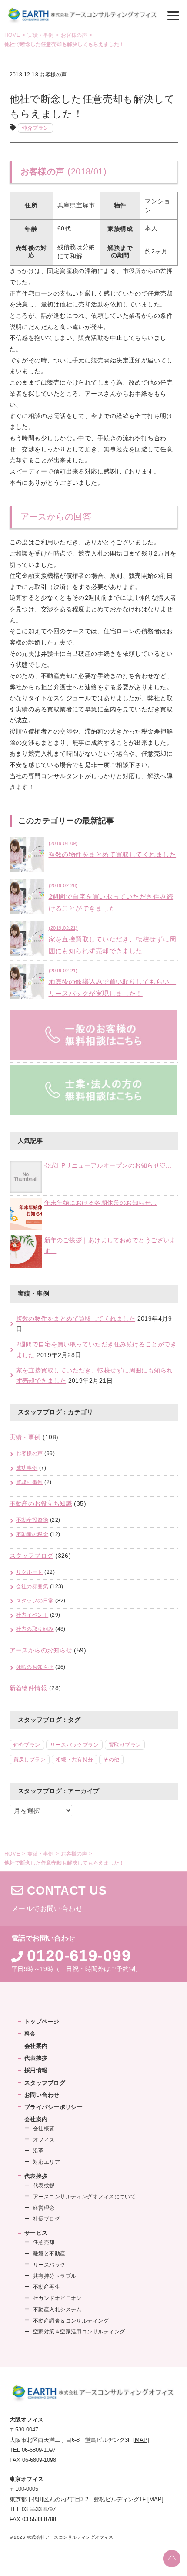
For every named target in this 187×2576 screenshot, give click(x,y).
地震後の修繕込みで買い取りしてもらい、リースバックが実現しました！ (113, 982)
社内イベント (32, 1615)
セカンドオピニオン (57, 2298)
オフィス (44, 2140)
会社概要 (44, 2129)
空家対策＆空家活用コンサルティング (79, 2332)
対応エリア (47, 2162)
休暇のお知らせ (35, 1667)
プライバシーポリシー (54, 2107)
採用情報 (36, 2070)
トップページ (42, 2022)
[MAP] (141, 2440)
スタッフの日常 (35, 1601)
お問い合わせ (42, 2095)
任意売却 (44, 2242)
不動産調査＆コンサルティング (71, 2321)
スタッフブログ (32, 1556)
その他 (111, 1760)
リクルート (30, 1572)
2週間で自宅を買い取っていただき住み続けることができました (111, 897)
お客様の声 (74, 35)
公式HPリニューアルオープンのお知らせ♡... (108, 1166)
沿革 (38, 2151)
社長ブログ (47, 2219)
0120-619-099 (79, 1955)
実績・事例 (40, 35)
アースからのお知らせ (41, 1650)
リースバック (49, 2265)
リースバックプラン (74, 1745)
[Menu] (173, 15)
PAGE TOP (172, 2559)
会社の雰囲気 (32, 1586)
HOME (12, 35)
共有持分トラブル (55, 2276)
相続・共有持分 (75, 1760)
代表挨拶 (36, 2058)
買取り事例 (30, 1482)
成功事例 (27, 1468)
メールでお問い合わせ (93, 1899)
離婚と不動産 (49, 2254)
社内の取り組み (35, 1629)
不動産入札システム (57, 2310)
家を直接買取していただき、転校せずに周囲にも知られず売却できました (113, 940)
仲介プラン (35, 128)
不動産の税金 (32, 1534)
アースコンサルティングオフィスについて (85, 2197)
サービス (36, 2233)
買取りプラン (125, 1745)
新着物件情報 (28, 1688)
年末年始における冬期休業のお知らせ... (101, 1203)
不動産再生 (47, 2287)
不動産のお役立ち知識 (41, 1504)
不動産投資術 (32, 1520)
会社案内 (36, 2046)
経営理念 (44, 2208)
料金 (30, 2034)
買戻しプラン (30, 1760)
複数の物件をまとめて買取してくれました (76, 1319)
